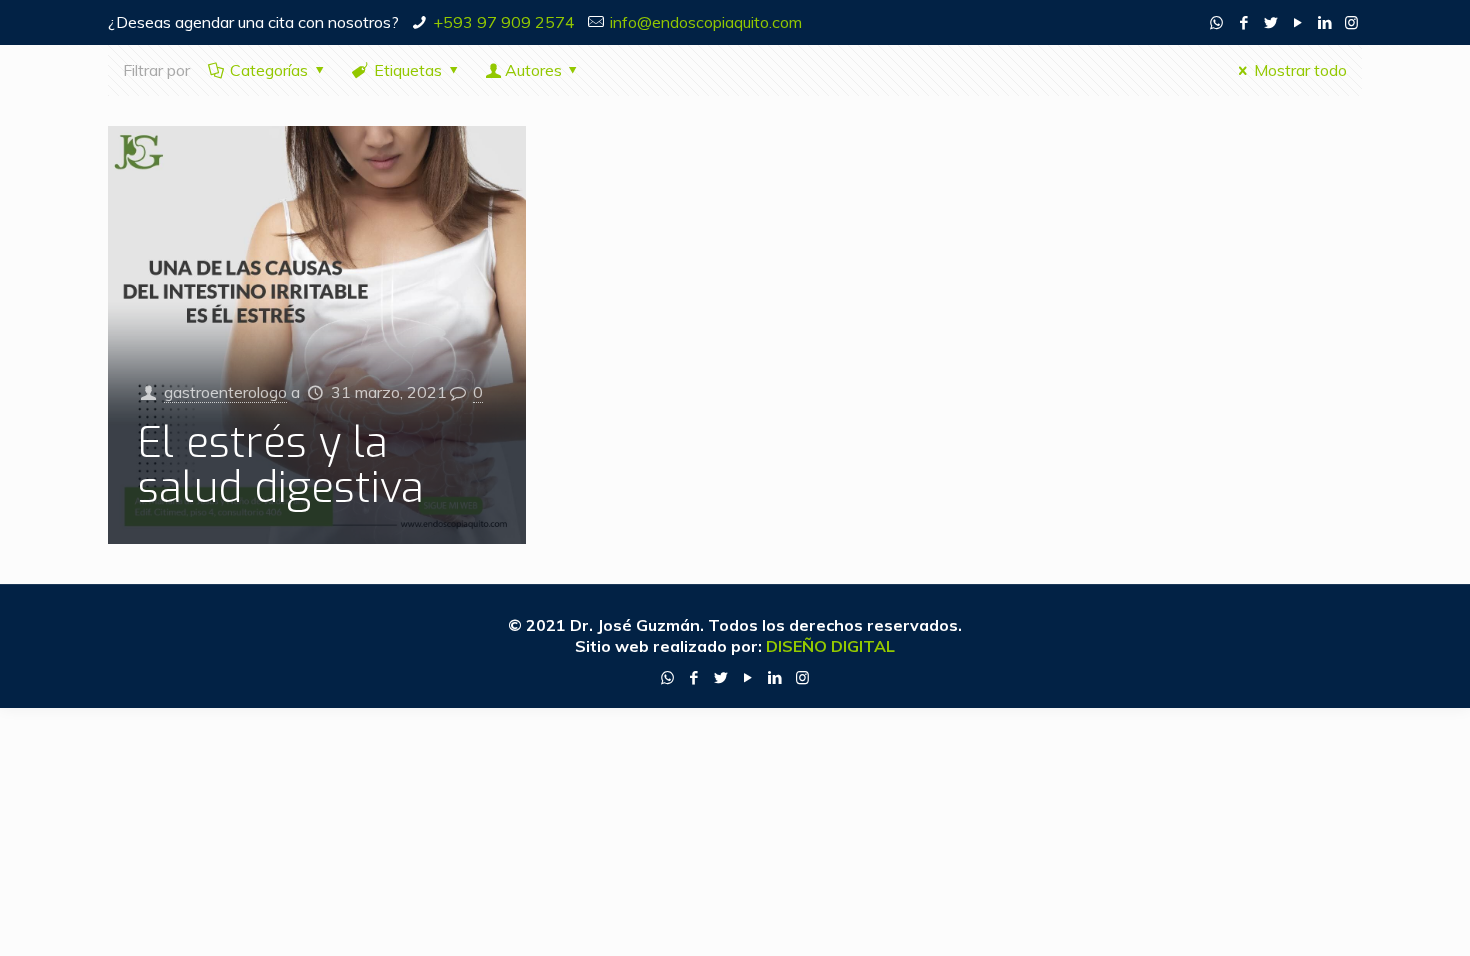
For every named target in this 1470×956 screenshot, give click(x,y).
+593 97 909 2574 (504, 22)
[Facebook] (1243, 22)
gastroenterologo (225, 392)
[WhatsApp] (1216, 22)
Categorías (269, 70)
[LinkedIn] (1324, 22)
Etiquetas (408, 70)
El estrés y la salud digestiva (281, 465)
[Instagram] (1351, 22)
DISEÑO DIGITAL (830, 646)
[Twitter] (1270, 22)
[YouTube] (1297, 22)
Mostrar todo (1300, 70)
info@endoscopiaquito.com (706, 22)
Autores (533, 70)
